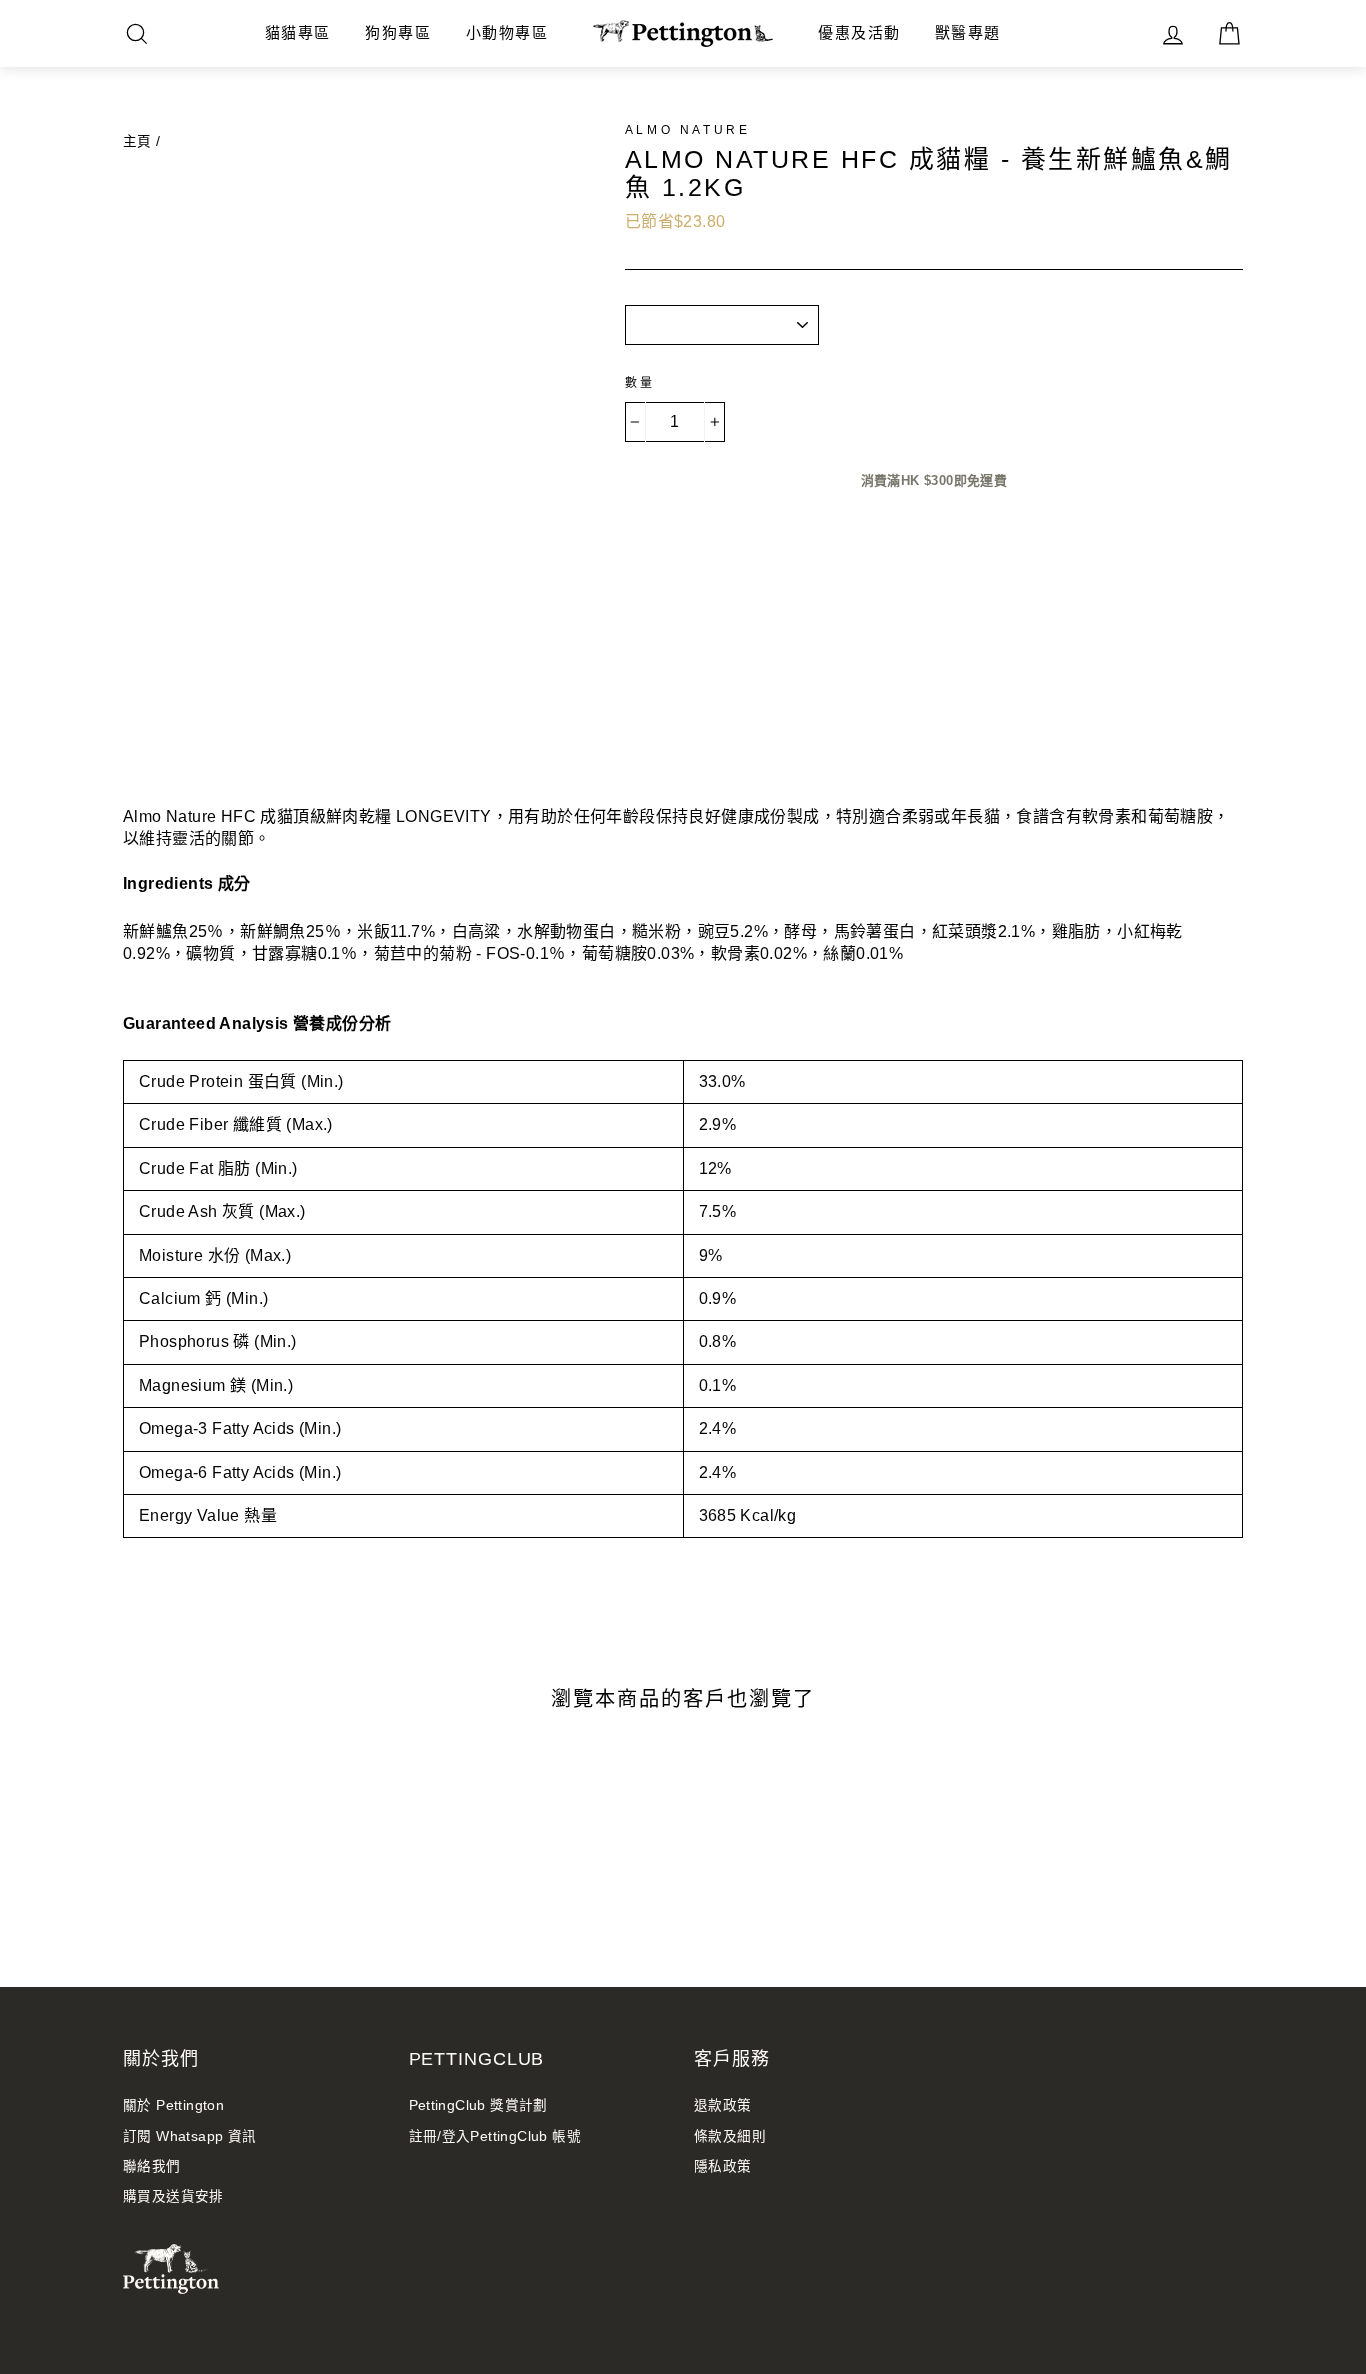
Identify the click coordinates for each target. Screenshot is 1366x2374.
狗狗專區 (398, 32)
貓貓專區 (298, 32)
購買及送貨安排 (173, 2196)
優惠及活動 (859, 32)
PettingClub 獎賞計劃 (478, 2105)
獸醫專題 (968, 32)
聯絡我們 (152, 2166)
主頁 (137, 141)
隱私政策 (723, 2166)
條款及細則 (730, 2136)
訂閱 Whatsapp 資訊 (190, 2136)
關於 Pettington (173, 2105)
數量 (640, 383)
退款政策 (723, 2105)
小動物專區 (507, 32)
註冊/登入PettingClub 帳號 (495, 2136)
